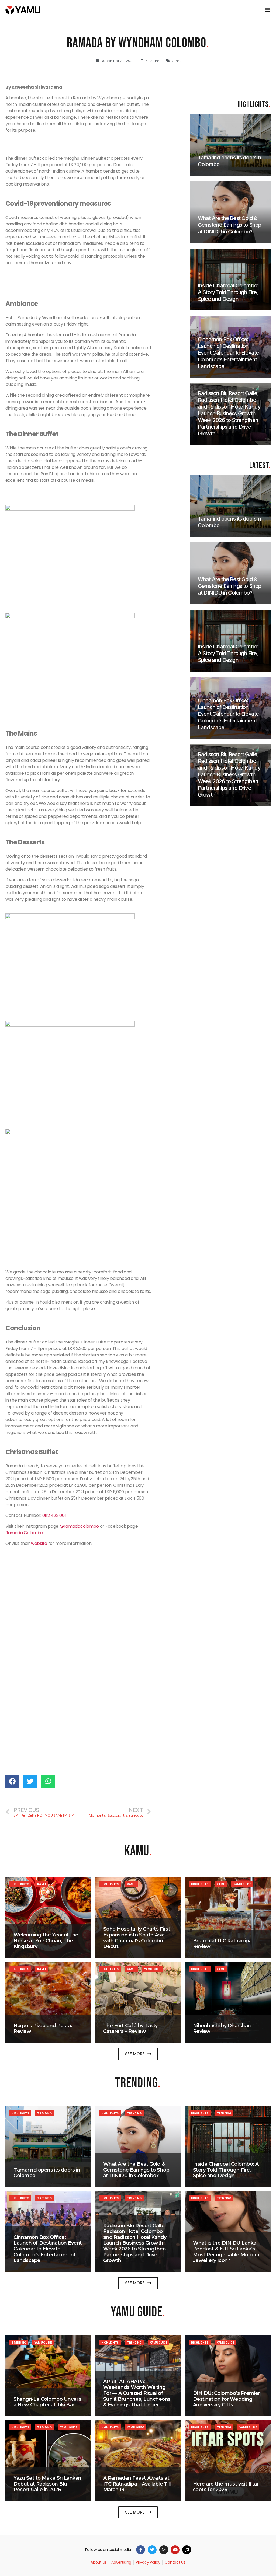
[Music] (187, 2550)
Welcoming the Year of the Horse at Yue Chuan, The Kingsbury (46, 1941)
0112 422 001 (54, 1515)
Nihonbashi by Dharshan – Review (224, 2029)
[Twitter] (152, 2550)
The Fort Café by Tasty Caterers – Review (130, 2029)
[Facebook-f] (141, 2550)
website (39, 1543)
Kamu (176, 61)
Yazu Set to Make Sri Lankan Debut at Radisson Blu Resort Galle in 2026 (47, 2484)
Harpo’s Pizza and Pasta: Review (43, 2029)
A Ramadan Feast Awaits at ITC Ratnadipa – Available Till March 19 (137, 2484)
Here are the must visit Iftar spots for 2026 (226, 2487)
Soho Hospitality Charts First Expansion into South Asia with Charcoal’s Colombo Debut (137, 1938)
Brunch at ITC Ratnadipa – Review (224, 1944)
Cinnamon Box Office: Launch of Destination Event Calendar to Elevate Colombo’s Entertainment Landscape (48, 2249)
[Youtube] (175, 2550)
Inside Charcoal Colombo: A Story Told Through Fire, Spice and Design (226, 2170)
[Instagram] (164, 2550)
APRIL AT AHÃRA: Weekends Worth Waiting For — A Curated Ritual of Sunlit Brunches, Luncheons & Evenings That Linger (137, 2393)
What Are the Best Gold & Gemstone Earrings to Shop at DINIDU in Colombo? (136, 2170)
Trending (44, 2113)
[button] (138, 2054)
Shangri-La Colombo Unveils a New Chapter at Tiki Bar (47, 2402)
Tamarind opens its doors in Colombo (47, 2173)
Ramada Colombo (24, 1533)
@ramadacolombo (79, 1526)
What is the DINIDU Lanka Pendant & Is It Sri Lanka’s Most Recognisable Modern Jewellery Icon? (226, 2252)
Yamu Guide (242, 1884)
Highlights (20, 1884)
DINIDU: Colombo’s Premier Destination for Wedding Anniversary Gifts (227, 2399)
